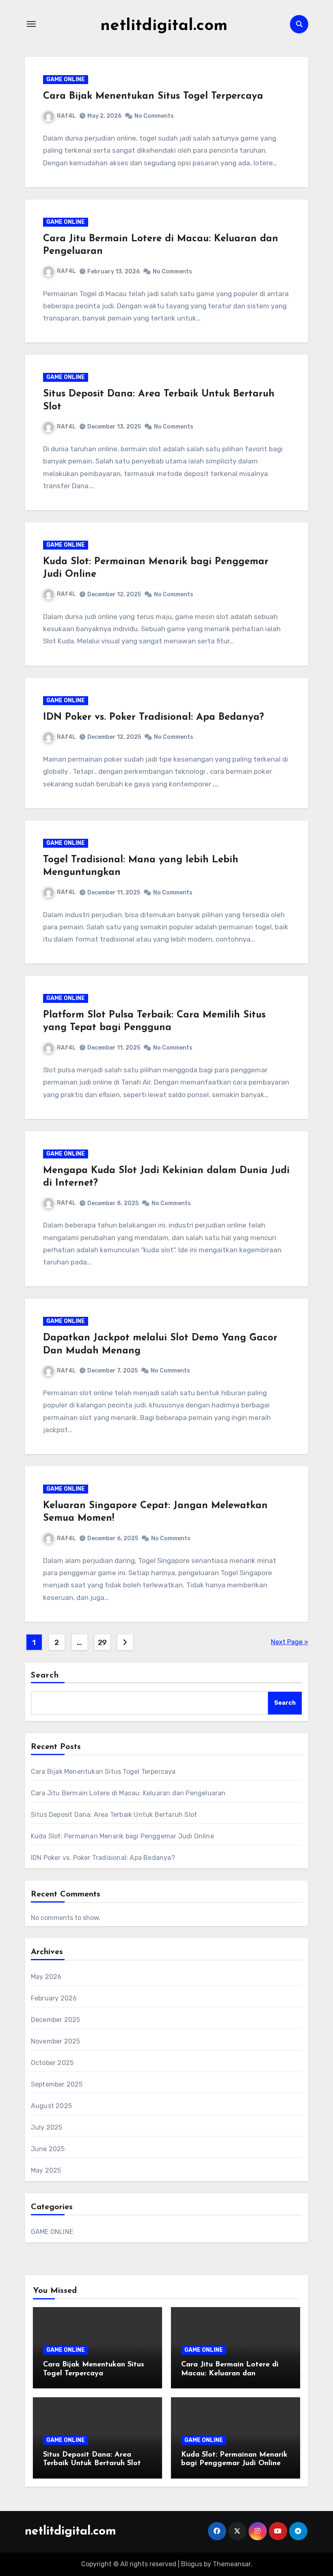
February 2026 (54, 1998)
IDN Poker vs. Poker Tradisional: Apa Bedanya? (154, 717)
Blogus (192, 2564)
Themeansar (232, 2564)
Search (45, 1675)
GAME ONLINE (66, 79)
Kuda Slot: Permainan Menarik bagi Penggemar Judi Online (122, 1836)
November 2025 (56, 2041)
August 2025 (51, 2106)
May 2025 (46, 2170)
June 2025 (48, 2149)
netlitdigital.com (164, 26)
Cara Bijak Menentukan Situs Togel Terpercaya (153, 96)
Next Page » (290, 1642)
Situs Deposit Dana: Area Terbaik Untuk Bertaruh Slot (114, 1815)
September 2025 (57, 2084)
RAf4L (66, 116)
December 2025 (56, 2020)
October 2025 (52, 2063)
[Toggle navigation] (31, 24)
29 (102, 1643)
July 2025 (47, 2127)
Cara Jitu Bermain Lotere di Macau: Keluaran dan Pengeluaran (128, 1793)
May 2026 (46, 1977)
